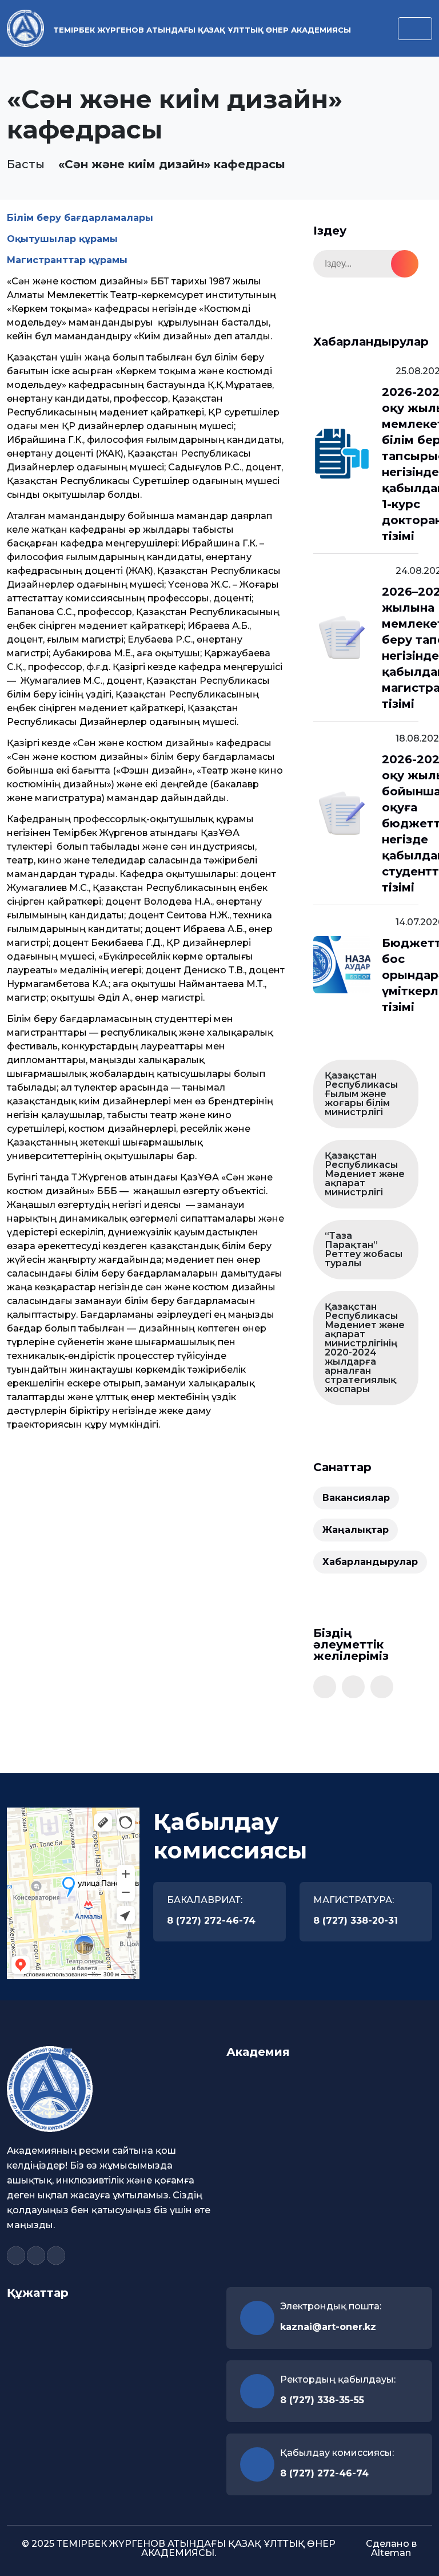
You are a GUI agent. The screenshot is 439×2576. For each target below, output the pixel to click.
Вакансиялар (356, 1498)
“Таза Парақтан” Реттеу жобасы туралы (364, 1249)
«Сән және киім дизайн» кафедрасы (172, 164)
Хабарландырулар (370, 1562)
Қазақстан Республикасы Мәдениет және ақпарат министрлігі (365, 1174)
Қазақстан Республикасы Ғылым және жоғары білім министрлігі (361, 1094)
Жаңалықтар (356, 1530)
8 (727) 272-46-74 (211, 1921)
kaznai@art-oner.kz (328, 2327)
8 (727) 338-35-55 (322, 2400)
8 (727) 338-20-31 (356, 1921)
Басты (26, 164)
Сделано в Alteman (391, 2548)
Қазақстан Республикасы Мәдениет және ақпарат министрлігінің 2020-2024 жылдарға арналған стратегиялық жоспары (365, 1348)
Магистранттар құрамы (67, 260)
